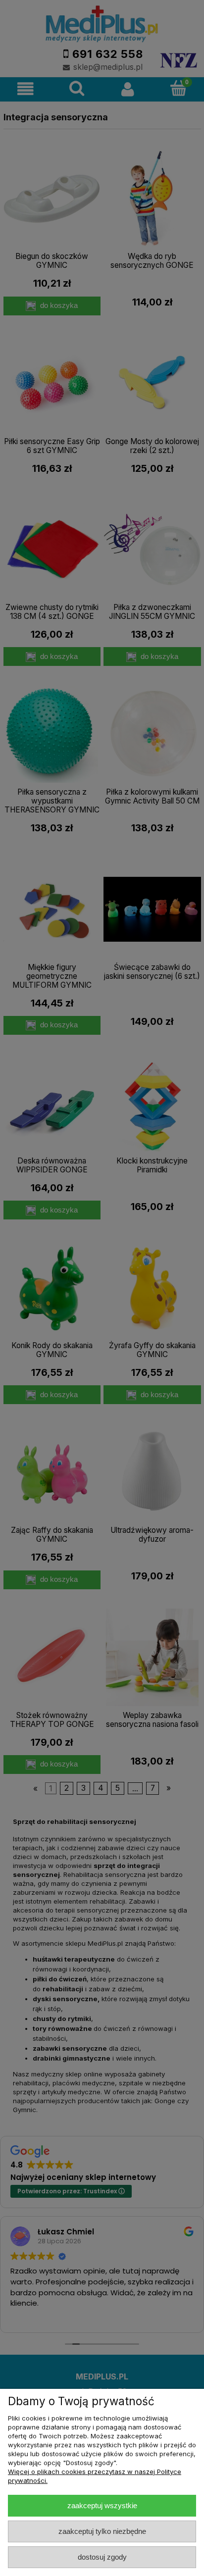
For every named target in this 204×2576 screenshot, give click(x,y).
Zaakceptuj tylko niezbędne (102, 2531)
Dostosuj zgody (102, 2557)
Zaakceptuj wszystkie (102, 2505)
